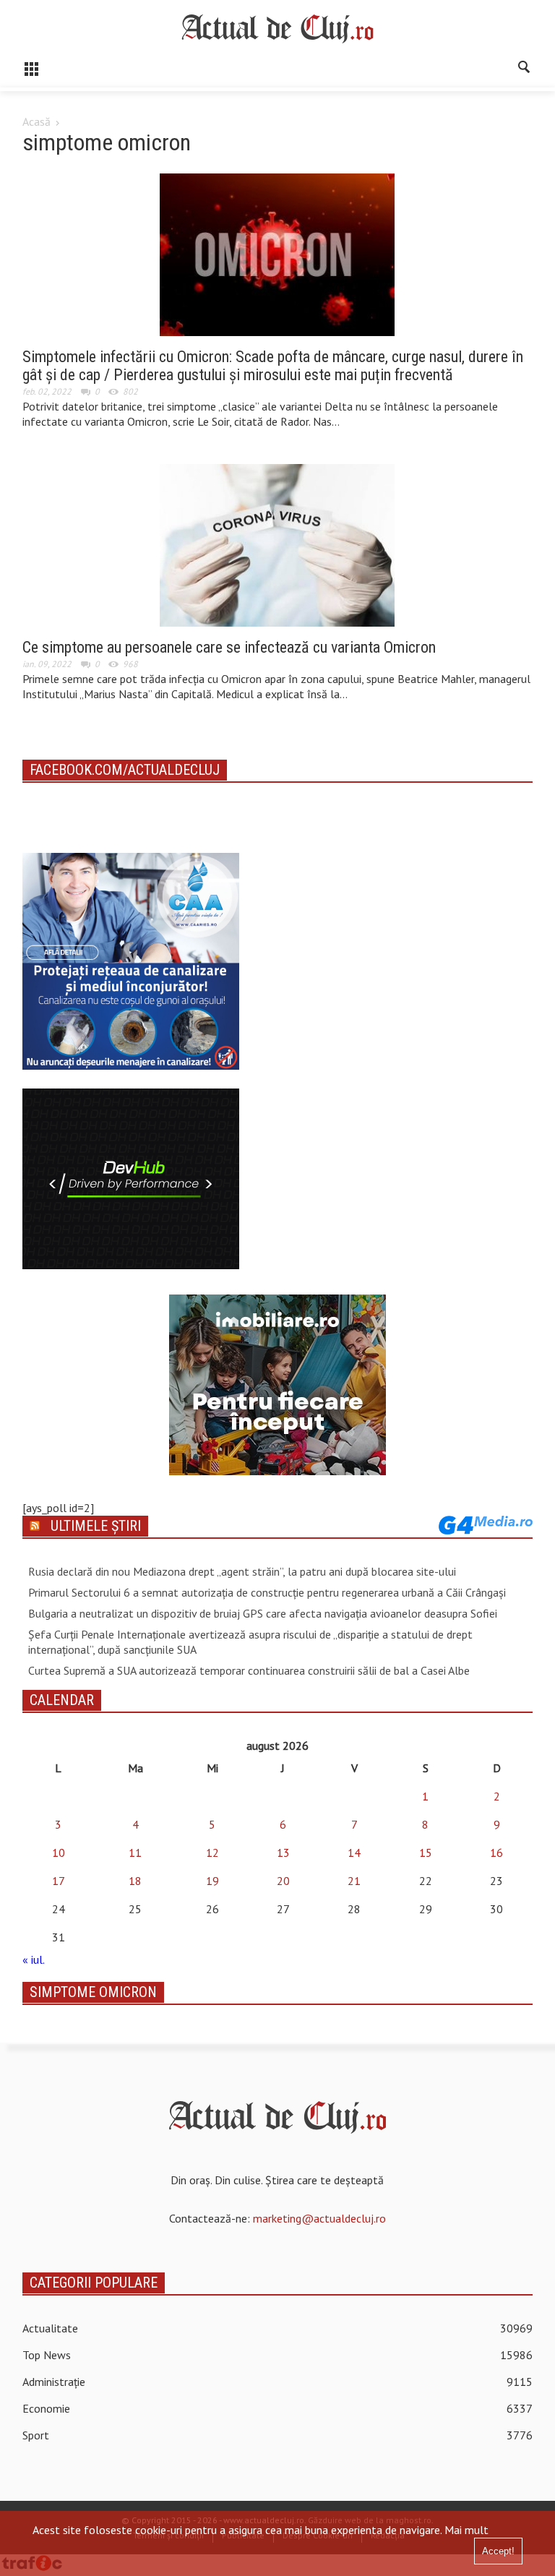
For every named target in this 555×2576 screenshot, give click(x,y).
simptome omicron (93, 1992)
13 (283, 1852)
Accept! (498, 2551)
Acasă (36, 121)
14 (354, 1852)
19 (212, 1881)
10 (59, 1852)
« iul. (33, 1959)
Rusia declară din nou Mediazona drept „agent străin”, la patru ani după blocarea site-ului (242, 1571)
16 (496, 1852)
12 (212, 1852)
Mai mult (466, 2530)
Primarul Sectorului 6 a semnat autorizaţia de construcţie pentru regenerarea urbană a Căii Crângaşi (267, 1592)
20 (283, 1881)
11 (135, 1852)
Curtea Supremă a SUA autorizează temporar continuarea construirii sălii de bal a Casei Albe (249, 1670)
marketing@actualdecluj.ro (319, 2218)
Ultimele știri (96, 1526)
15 (426, 1852)
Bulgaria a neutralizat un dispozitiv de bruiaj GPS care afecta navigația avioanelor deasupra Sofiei (263, 1613)
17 (59, 1881)
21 (354, 1881)
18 (135, 1881)
